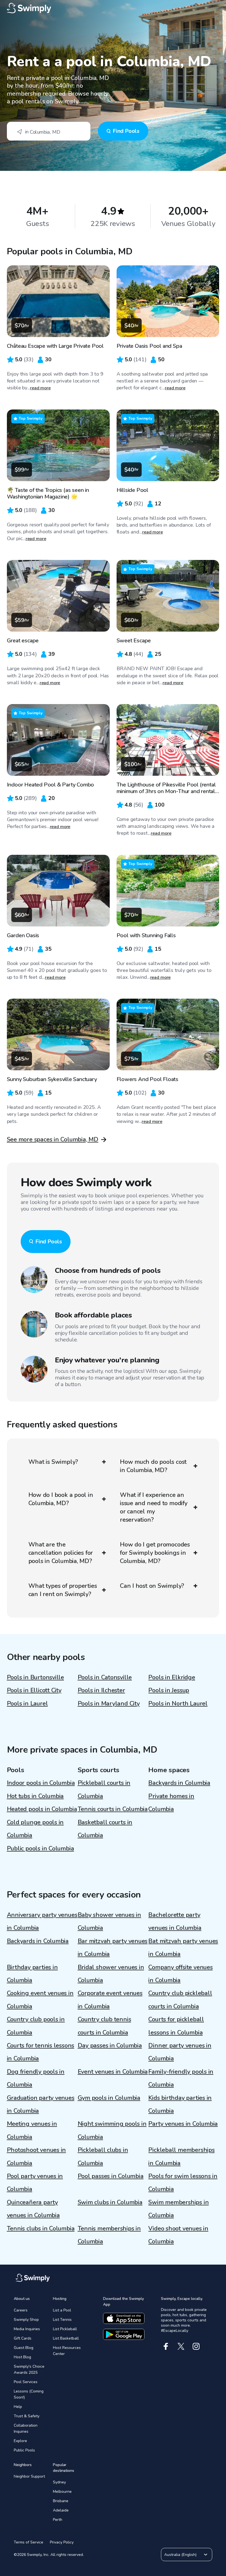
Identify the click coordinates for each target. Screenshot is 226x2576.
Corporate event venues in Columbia (110, 2000)
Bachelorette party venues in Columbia (175, 1921)
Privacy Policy (62, 2542)
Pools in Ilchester (101, 1690)
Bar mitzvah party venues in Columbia (113, 1948)
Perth (58, 2520)
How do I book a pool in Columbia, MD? (61, 1499)
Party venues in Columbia (183, 2124)
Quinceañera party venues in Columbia (33, 2209)
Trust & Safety (27, 2416)
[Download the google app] (124, 2334)
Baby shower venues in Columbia (109, 1921)
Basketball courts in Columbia (105, 1829)
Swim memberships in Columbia (178, 2209)
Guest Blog (24, 2348)
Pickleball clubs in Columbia (103, 2156)
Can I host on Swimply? (152, 1586)
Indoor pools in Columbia (41, 1783)
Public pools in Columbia (41, 1849)
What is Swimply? (53, 1462)
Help (18, 2407)
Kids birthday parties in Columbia (180, 2104)
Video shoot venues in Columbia (178, 2235)
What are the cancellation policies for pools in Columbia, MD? (61, 1553)
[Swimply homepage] (113, 8)
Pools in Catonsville (105, 1677)
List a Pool (62, 2310)
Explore (20, 2441)
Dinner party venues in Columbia (180, 2052)
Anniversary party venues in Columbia (42, 1921)
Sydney (59, 2482)
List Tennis (62, 2320)
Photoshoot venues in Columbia (37, 2156)
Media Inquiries (27, 2329)
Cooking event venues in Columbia (40, 2000)
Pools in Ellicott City (34, 1690)
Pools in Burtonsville (35, 1677)
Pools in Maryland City (109, 1704)
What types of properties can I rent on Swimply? (63, 1590)
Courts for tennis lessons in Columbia (41, 2052)
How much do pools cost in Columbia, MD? (153, 1466)
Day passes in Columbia (110, 2046)
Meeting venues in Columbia (32, 2130)
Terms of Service (29, 2542)
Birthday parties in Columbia (32, 1974)
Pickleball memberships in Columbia (181, 2156)
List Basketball (66, 2338)
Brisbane (61, 2501)
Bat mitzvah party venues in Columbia (183, 1948)
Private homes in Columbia (171, 1803)
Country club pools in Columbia (36, 2026)
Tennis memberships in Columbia (109, 2235)
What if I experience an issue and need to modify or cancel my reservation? (154, 1507)
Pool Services (26, 2382)
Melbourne (62, 2492)
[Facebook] (166, 2346)
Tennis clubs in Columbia (41, 2229)
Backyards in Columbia (179, 1783)
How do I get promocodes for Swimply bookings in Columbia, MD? (155, 1553)
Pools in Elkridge (172, 1677)
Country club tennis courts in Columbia (104, 2026)
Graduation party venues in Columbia (41, 2104)
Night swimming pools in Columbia (112, 2130)
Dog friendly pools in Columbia (36, 2078)
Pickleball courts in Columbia (104, 1789)
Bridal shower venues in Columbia (111, 1974)
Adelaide (61, 2510)
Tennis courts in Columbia (113, 1809)
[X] (181, 2346)
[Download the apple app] (124, 2318)
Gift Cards (23, 2338)
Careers (21, 2310)
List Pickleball (65, 2329)
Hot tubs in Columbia (35, 1796)
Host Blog (22, 2357)
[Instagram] (196, 2346)
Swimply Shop (26, 2320)
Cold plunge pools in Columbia (35, 1829)
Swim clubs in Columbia (110, 2202)
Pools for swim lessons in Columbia (183, 2183)
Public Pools (24, 2450)
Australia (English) (180, 2555)
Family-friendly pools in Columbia (181, 2078)
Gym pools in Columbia (109, 2098)
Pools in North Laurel (178, 1704)
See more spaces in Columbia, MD (53, 1139)
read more (40, 388)
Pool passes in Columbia (111, 2176)
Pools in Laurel (27, 1704)
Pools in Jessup (169, 1690)
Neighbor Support (29, 2476)
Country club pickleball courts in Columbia (180, 2000)
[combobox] (49, 131)
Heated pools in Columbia (42, 1809)
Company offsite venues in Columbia (180, 1974)
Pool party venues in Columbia (35, 2183)
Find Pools (126, 131)
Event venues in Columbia (113, 2072)
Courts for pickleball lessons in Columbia (176, 2026)
